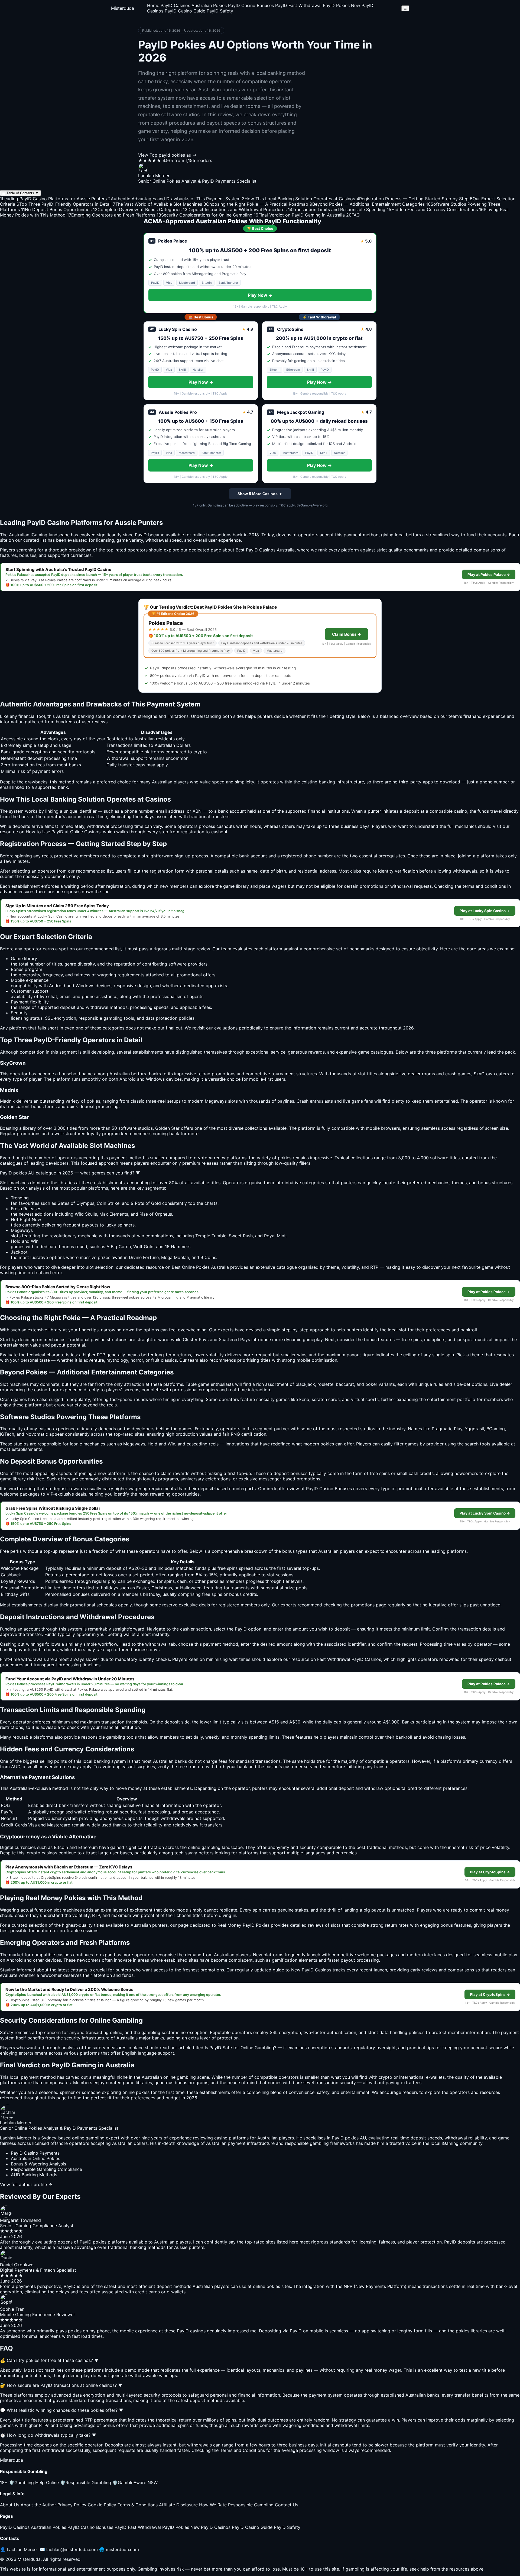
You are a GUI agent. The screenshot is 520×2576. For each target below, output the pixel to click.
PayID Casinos (175, 5)
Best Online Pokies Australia (200, 1267)
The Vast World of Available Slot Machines (157, 204)
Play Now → (260, 295)
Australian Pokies (209, 5)
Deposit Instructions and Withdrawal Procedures (235, 209)
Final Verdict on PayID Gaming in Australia (299, 215)
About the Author (38, 2505)
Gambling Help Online (34, 2483)
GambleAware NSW (135, 2483)
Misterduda (123, 8)
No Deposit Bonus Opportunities (56, 209)
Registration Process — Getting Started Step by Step (412, 199)
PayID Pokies (336, 5)
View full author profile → (26, 2184)
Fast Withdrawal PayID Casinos (349, 1659)
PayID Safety (220, 11)
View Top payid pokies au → (167, 155)
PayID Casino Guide (185, 11)
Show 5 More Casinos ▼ (260, 494)
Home (153, 5)
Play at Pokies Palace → (489, 574)
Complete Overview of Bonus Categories (137, 209)
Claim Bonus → (347, 634)
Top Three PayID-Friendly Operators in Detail (64, 204)
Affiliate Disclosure (178, 2505)
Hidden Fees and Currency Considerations (432, 209)
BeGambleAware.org (312, 505)
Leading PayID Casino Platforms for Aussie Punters (53, 199)
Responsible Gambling (86, 2483)
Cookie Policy (102, 2505)
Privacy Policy (72, 2505)
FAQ (353, 215)
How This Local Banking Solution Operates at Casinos (298, 199)
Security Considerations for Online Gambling (204, 215)
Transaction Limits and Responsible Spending (337, 209)
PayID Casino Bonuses (251, 5)
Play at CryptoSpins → (490, 1872)
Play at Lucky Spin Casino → (485, 911)
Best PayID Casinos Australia (265, 550)
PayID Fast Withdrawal (298, 5)
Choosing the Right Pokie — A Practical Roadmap (256, 204)
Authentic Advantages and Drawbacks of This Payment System (174, 199)
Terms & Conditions (138, 2505)
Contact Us (287, 2505)
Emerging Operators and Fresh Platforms (111, 215)
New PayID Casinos (210, 2527)
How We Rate (213, 2505)
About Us (10, 2505)
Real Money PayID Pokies (243, 1925)
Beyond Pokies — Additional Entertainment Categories (367, 204)
